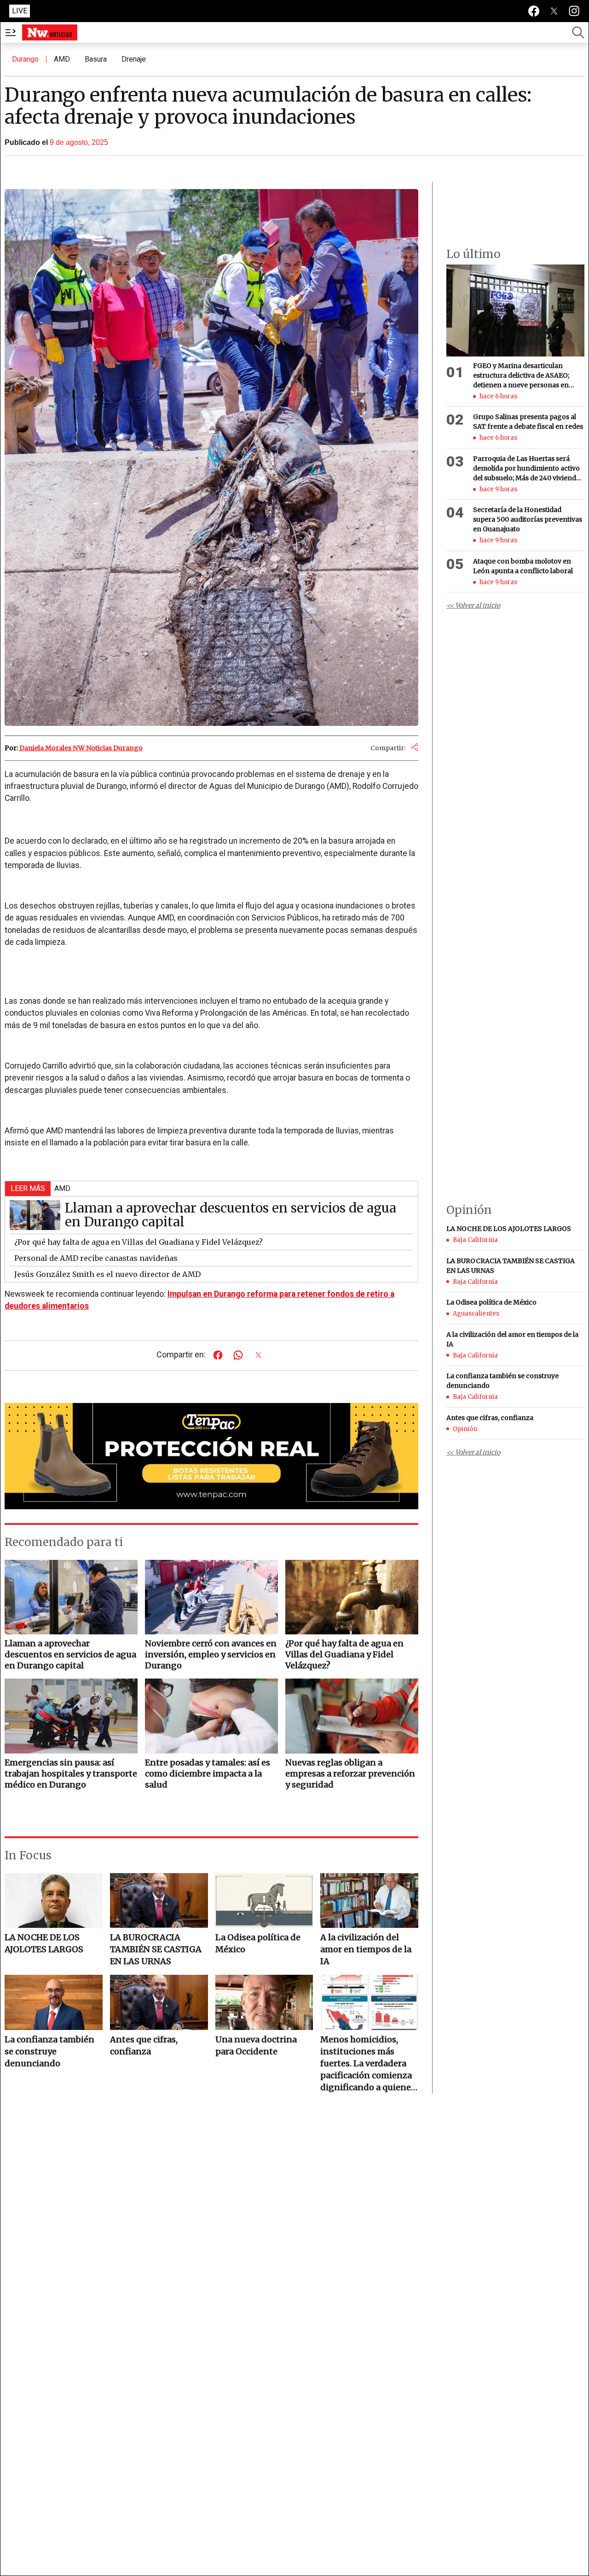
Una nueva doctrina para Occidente (256, 2045)
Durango (25, 59)
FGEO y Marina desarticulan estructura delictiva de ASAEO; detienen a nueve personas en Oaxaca (521, 376)
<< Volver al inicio (473, 606)
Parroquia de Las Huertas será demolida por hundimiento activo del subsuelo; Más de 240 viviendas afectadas (528, 469)
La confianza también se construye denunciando (49, 2051)
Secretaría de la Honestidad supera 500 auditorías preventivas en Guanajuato (528, 520)
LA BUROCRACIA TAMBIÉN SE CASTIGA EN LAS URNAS (156, 1949)
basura (96, 59)
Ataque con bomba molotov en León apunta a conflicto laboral (523, 566)
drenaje (134, 59)
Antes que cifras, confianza (144, 2045)
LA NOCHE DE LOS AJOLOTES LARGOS (44, 1943)
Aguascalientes (476, 1314)
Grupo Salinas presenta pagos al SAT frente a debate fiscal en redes (528, 422)
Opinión (465, 1429)
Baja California (475, 1240)
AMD (62, 59)
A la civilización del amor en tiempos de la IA (366, 1949)
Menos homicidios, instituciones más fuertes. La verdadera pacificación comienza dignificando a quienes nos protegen (368, 2064)
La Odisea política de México (258, 1943)
